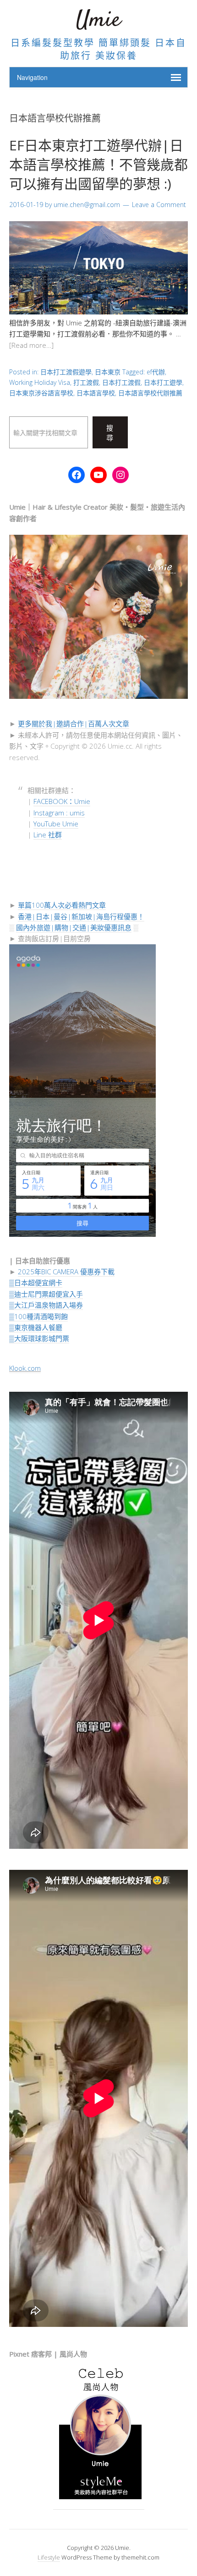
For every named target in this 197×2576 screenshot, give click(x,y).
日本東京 (108, 372)
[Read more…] (31, 345)
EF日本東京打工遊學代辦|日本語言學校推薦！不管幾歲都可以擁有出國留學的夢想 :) (98, 164)
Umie (98, 20)
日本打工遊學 (163, 382)
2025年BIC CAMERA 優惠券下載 (66, 1272)
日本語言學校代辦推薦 (150, 393)
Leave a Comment (159, 205)
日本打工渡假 (121, 382)
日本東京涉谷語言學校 (41, 393)
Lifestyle (49, 2557)
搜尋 (110, 433)
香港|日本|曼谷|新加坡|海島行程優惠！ (81, 916)
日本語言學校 (96, 393)
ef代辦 (156, 372)
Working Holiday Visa (40, 382)
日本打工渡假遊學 (66, 372)
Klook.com (25, 1368)
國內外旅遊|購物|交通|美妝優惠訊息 (74, 927)
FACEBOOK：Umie (62, 801)
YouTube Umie (56, 824)
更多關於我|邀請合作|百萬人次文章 (74, 724)
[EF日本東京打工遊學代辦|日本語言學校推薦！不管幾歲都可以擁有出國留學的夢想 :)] (98, 312)
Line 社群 (48, 835)
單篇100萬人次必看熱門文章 (62, 905)
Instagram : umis (59, 813)
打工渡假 (86, 382)
